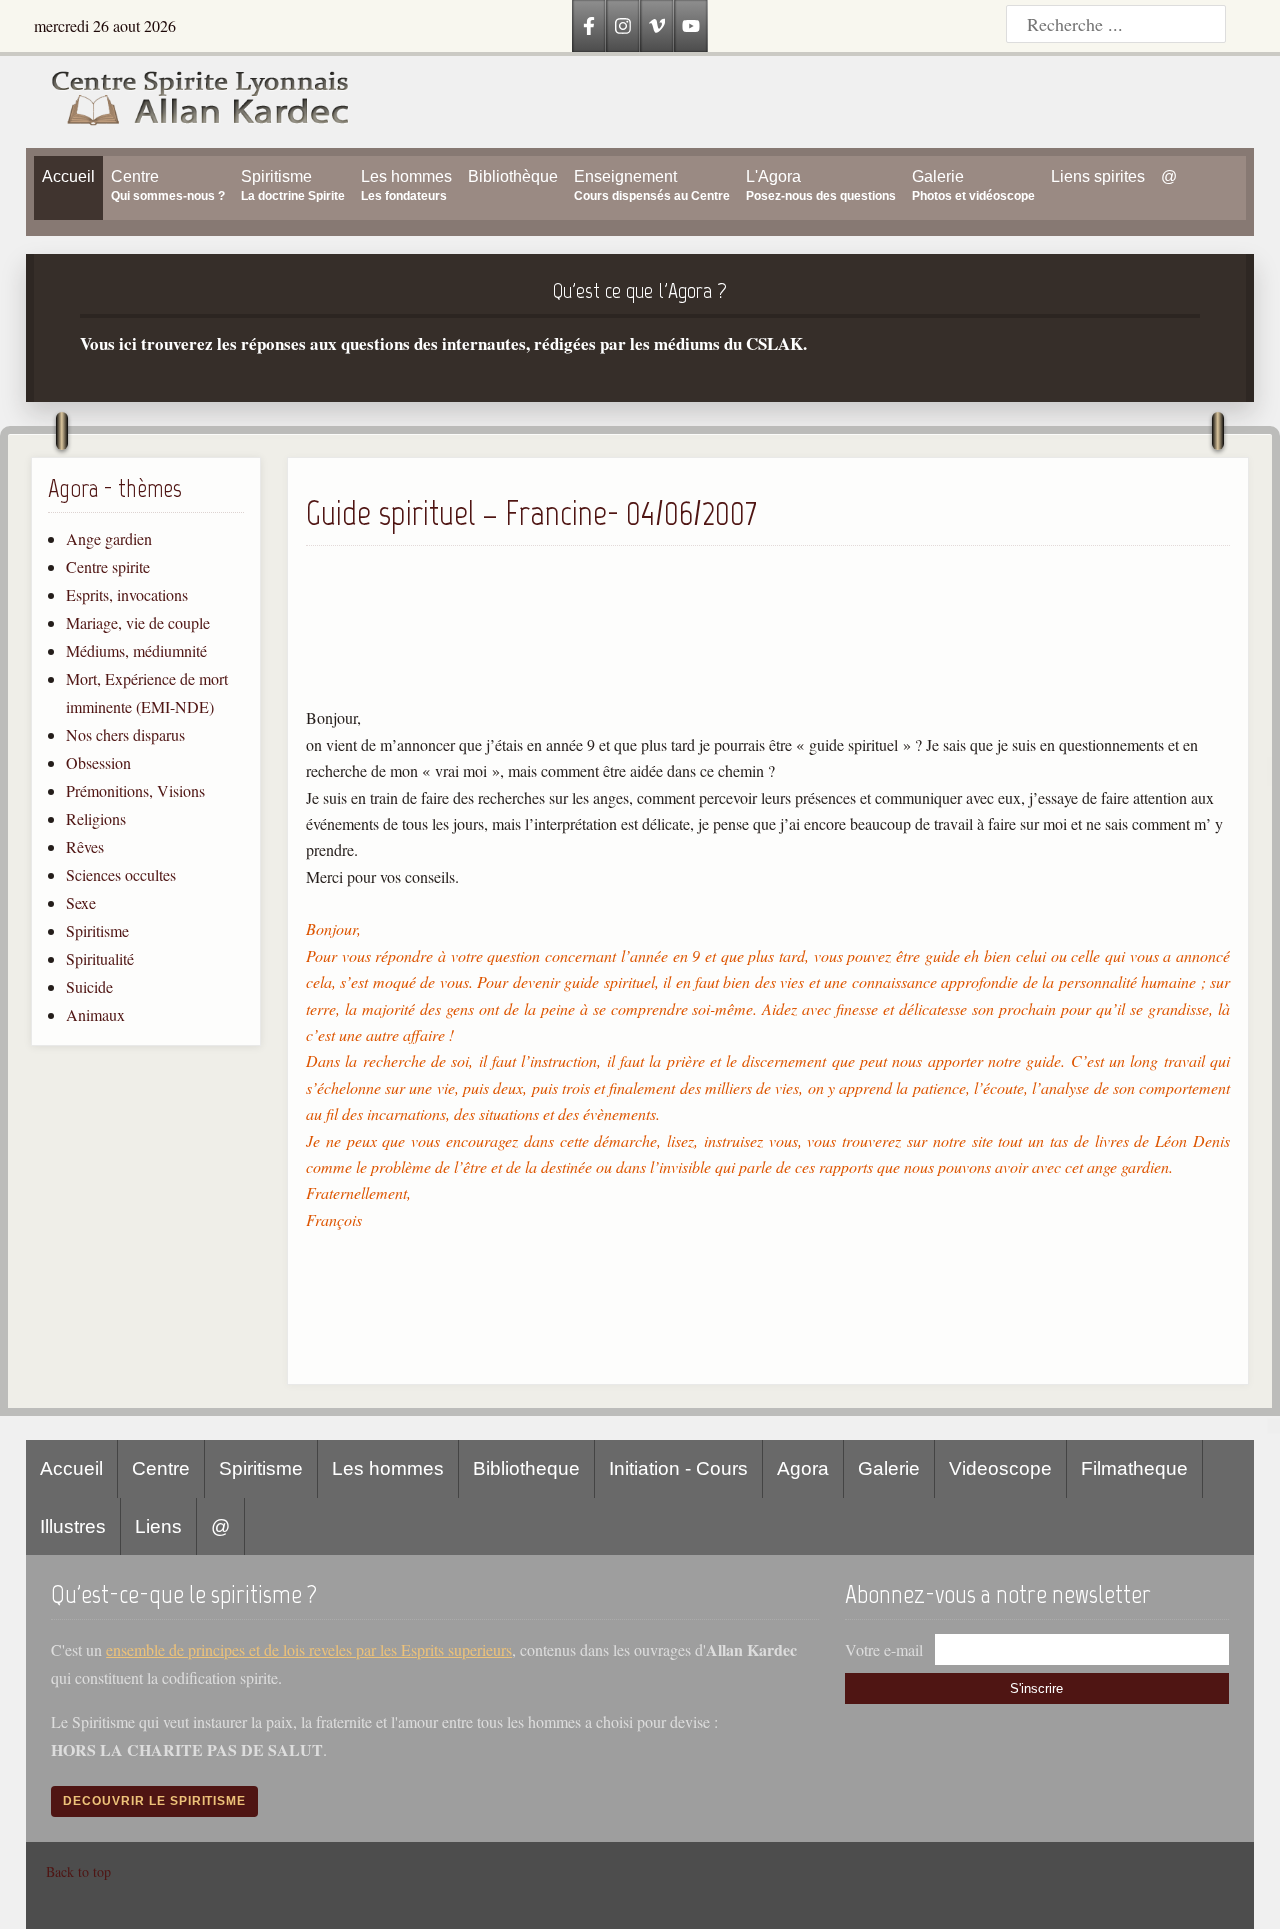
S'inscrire (1036, 1688)
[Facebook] (589, 26)
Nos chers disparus (125, 734)
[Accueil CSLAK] (189, 102)
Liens (158, 1526)
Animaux (95, 1014)
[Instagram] (623, 26)
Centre (161, 1468)
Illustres (73, 1526)
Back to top (78, 1871)
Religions (96, 818)
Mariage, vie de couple (138, 622)
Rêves (85, 846)
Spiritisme (97, 930)
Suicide (89, 986)
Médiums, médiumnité (136, 650)
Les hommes (388, 1468)
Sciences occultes (121, 874)
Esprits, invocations (127, 594)
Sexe (81, 902)
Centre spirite (108, 566)
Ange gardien (109, 538)
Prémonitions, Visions (135, 790)
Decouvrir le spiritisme (154, 1801)
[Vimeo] (657, 26)
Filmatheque (1134, 1468)
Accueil (71, 1468)
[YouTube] (691, 26)
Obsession (98, 762)
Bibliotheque (526, 1468)
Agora (803, 1468)
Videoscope (1000, 1468)
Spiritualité (100, 958)
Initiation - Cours (678, 1468)
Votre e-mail (884, 1649)
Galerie (889, 1468)
